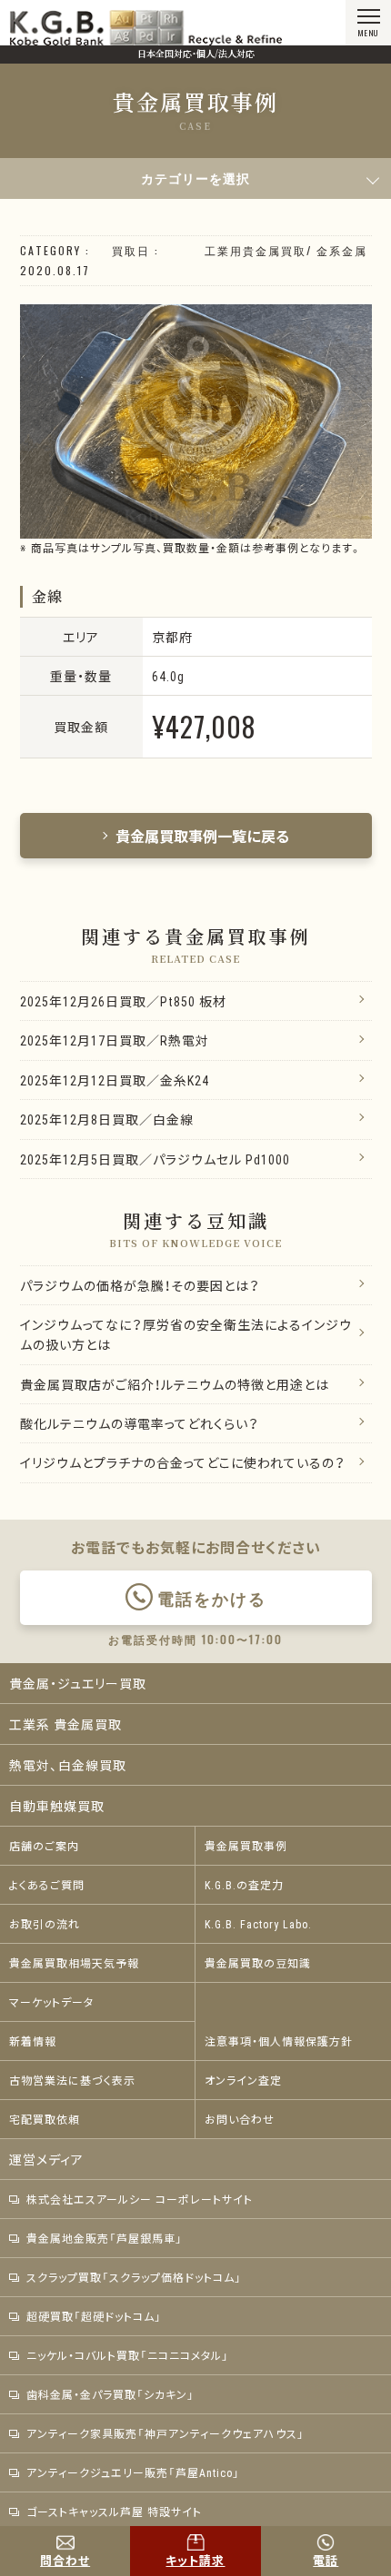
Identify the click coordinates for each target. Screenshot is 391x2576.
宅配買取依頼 (45, 2119)
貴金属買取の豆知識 (258, 1963)
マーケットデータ (51, 2002)
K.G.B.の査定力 (244, 1885)
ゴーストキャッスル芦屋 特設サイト (114, 2512)
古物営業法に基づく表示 (72, 2080)
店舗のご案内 (44, 1846)
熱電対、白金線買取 (68, 1765)
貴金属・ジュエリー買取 (78, 1683)
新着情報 (33, 2041)
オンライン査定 (243, 2080)
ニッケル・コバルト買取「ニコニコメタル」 (128, 2355)
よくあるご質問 (47, 1885)
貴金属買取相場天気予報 (74, 1963)
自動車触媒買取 (57, 1806)
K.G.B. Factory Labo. (258, 1924)
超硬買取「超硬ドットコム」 (94, 2316)
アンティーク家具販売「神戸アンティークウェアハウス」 (165, 2433)
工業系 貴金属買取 (65, 1724)
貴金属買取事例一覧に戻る (203, 836)
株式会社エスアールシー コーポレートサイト (140, 2199)
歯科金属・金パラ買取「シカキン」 (110, 2394)
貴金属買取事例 (246, 1846)
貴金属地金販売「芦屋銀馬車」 (105, 2238)
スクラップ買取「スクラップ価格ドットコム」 (134, 2277)
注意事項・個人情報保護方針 (279, 2041)
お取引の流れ (45, 1924)
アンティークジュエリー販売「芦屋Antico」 (133, 2472)
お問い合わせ (240, 2119)
